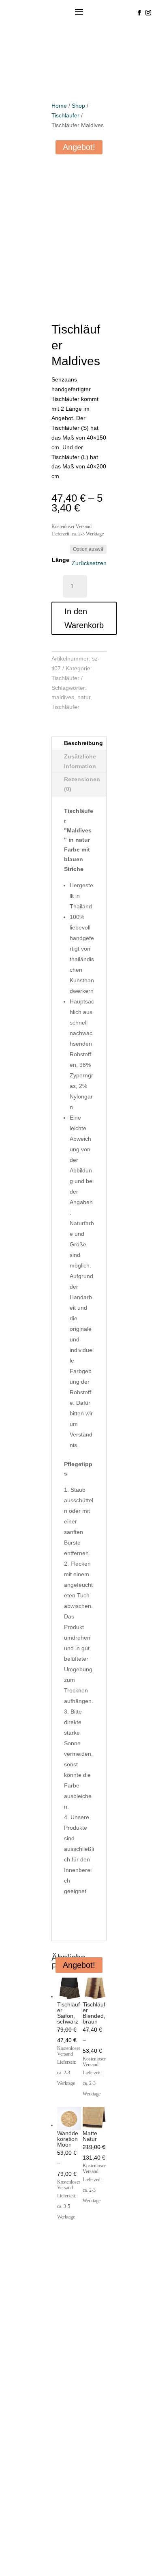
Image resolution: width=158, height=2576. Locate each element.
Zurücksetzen (89, 563)
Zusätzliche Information (80, 761)
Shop (78, 106)
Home (59, 106)
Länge (61, 560)
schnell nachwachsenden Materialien (58, 2339)
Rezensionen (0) (82, 784)
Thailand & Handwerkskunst (65, 2247)
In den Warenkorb (84, 618)
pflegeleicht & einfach (49, 2387)
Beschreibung (83, 743)
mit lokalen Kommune (50, 2290)
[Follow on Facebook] (139, 13)
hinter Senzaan (35, 2430)
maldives (63, 697)
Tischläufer (65, 115)
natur (84, 697)
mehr (18, 2275)
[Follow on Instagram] (148, 13)
